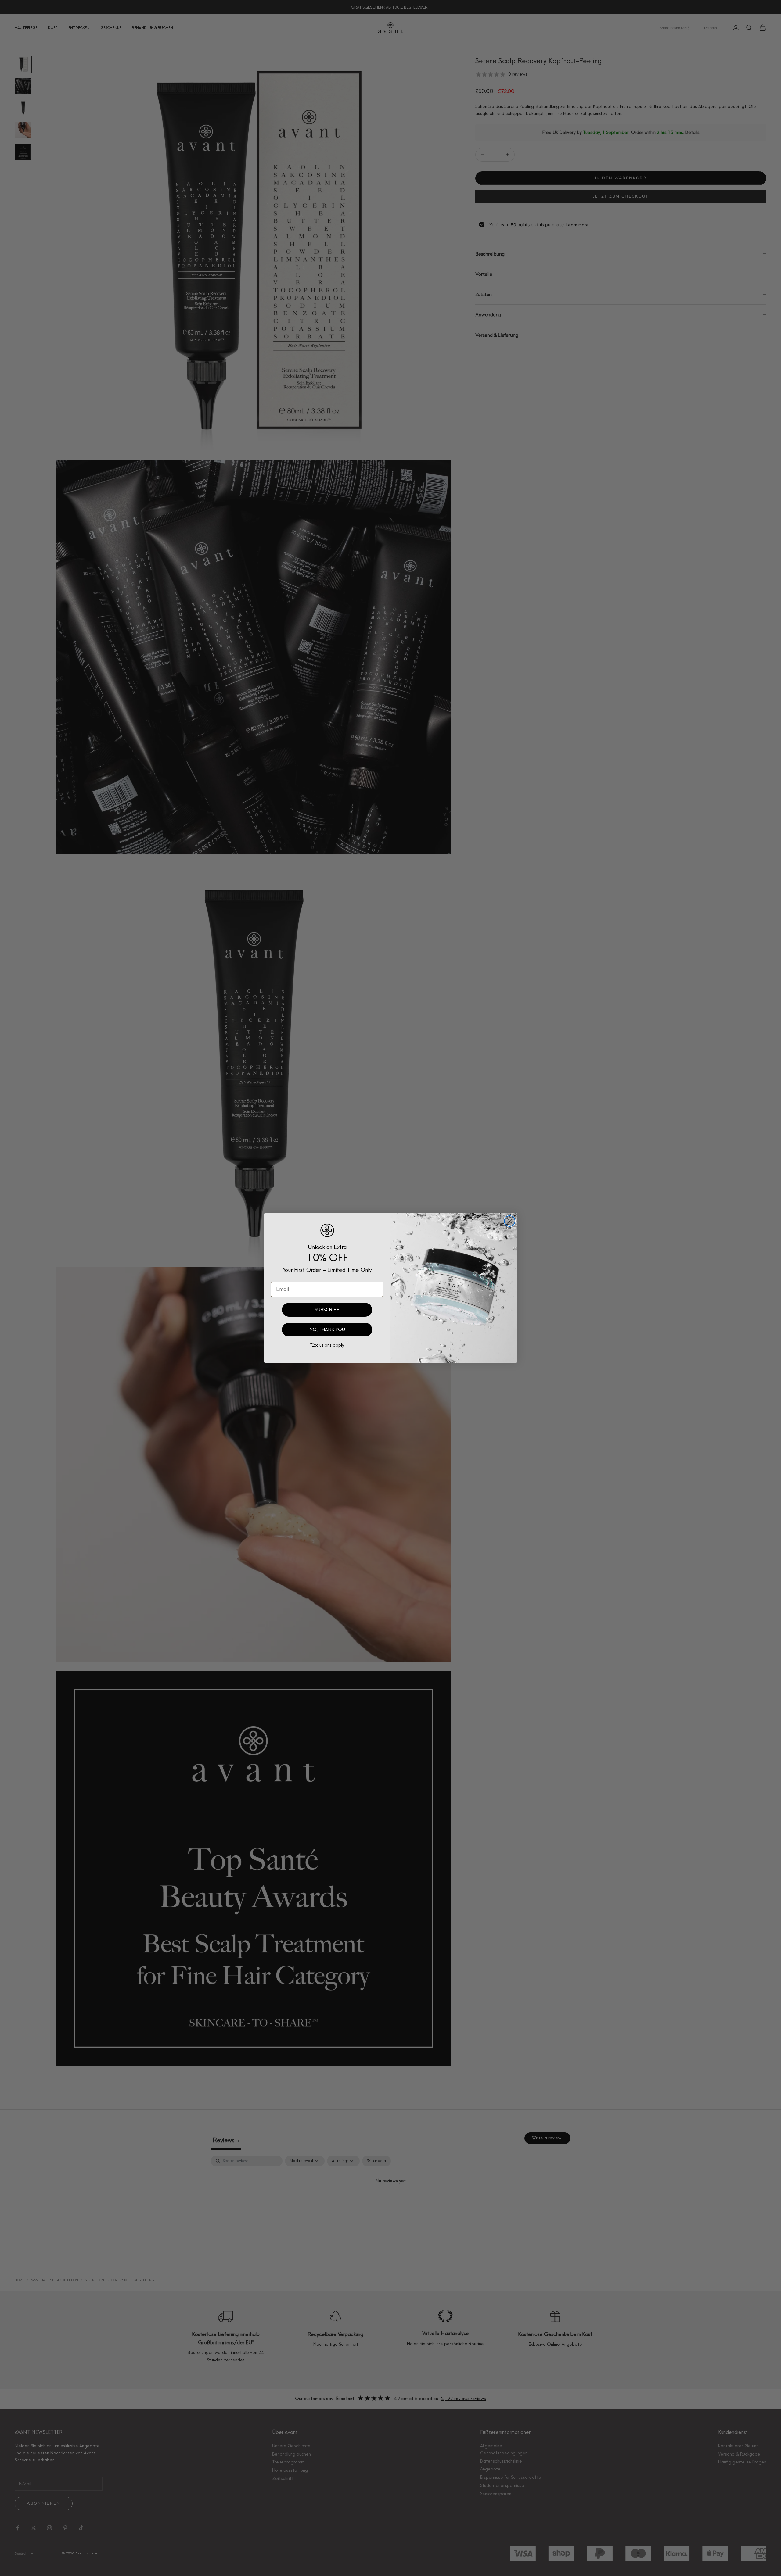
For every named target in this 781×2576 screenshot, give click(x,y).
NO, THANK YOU (327, 1329)
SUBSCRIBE (327, 1310)
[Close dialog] (510, 1221)
